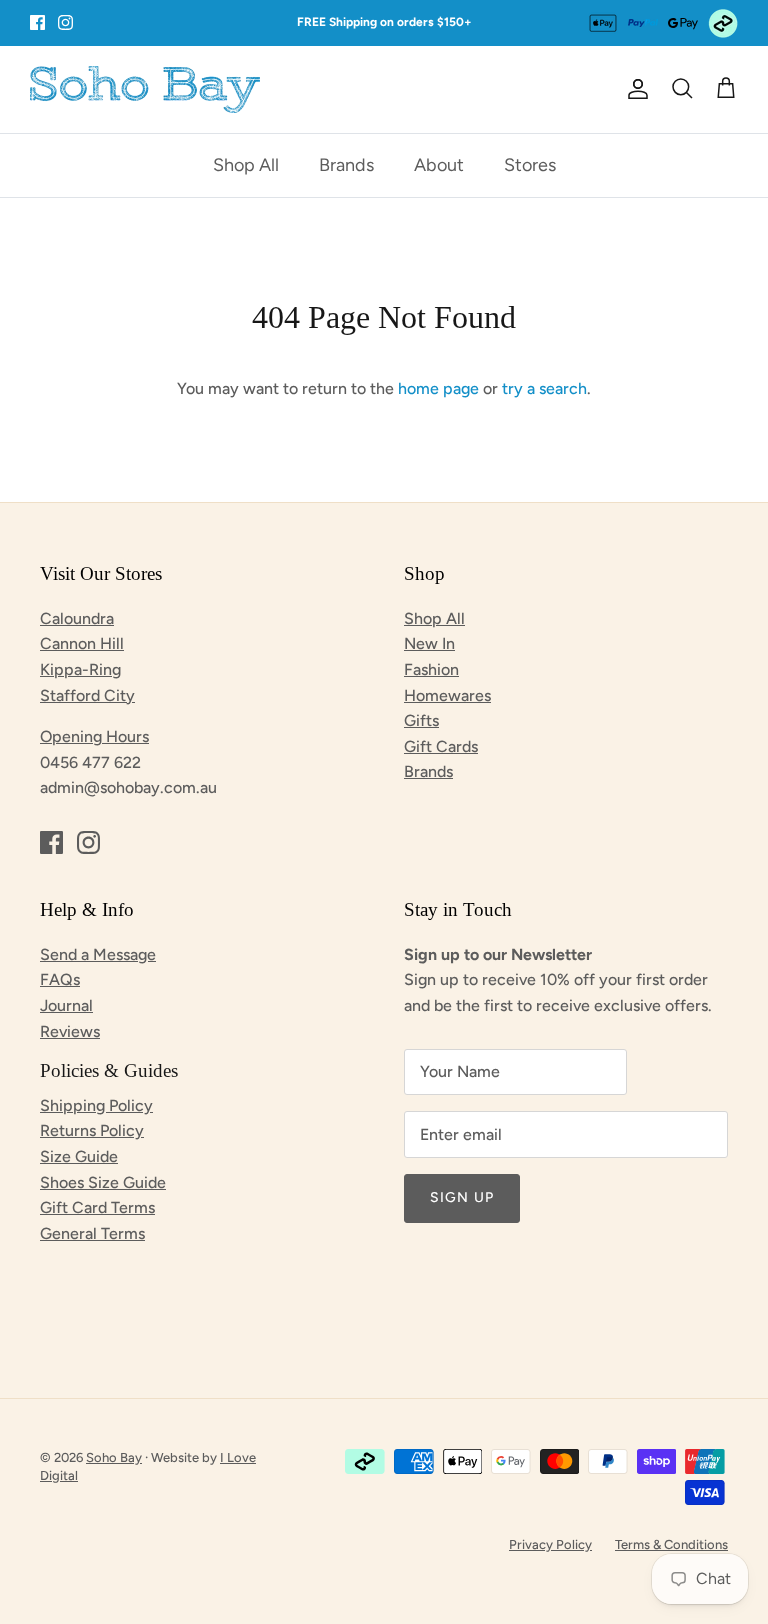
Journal (66, 1005)
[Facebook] (37, 22)
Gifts (421, 720)
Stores (530, 165)
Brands (346, 165)
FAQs (60, 979)
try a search (544, 388)
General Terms (92, 1233)
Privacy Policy (550, 1544)
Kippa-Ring (80, 669)
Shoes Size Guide (103, 1182)
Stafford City (87, 695)
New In (429, 643)
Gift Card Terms (97, 1207)
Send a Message (98, 954)
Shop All (246, 165)
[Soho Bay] (145, 89)
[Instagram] (65, 22)
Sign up (462, 1197)
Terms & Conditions (671, 1544)
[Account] (634, 89)
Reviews (70, 1031)
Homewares (447, 695)
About (439, 165)
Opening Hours (94, 736)
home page (438, 388)
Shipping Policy (96, 1105)
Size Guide (79, 1156)
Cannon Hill (82, 643)
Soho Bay (114, 1457)
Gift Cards (441, 746)
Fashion (431, 669)
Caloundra (77, 618)
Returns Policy (92, 1130)
